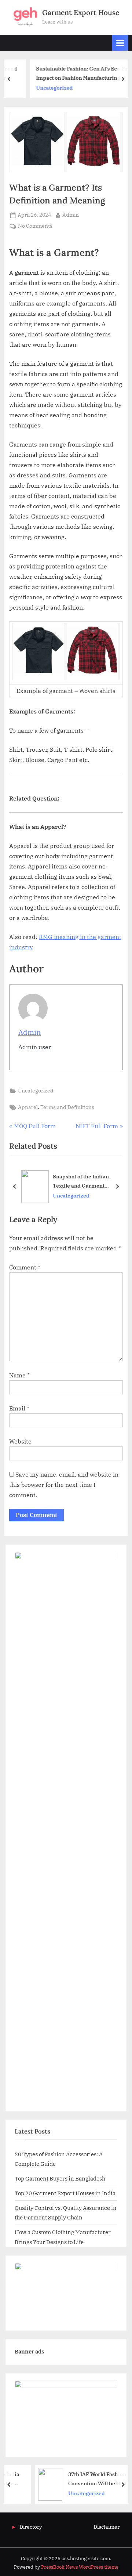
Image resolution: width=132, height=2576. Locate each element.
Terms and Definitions (67, 1107)
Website (20, 1441)
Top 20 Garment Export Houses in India (65, 2193)
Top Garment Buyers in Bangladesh (60, 2178)
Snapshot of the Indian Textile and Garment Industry (81, 1182)
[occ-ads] (66, 2268)
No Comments (35, 226)
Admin (71, 215)
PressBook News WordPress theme (80, 2567)
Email (19, 1408)
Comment (25, 1267)
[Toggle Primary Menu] (120, 43)
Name (19, 1375)
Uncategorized (38, 88)
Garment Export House (81, 12)
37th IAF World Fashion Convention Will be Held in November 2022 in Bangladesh (86, 2479)
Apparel (28, 1107)
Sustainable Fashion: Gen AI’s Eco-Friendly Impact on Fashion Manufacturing (74, 73)
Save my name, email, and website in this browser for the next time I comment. (64, 1485)
